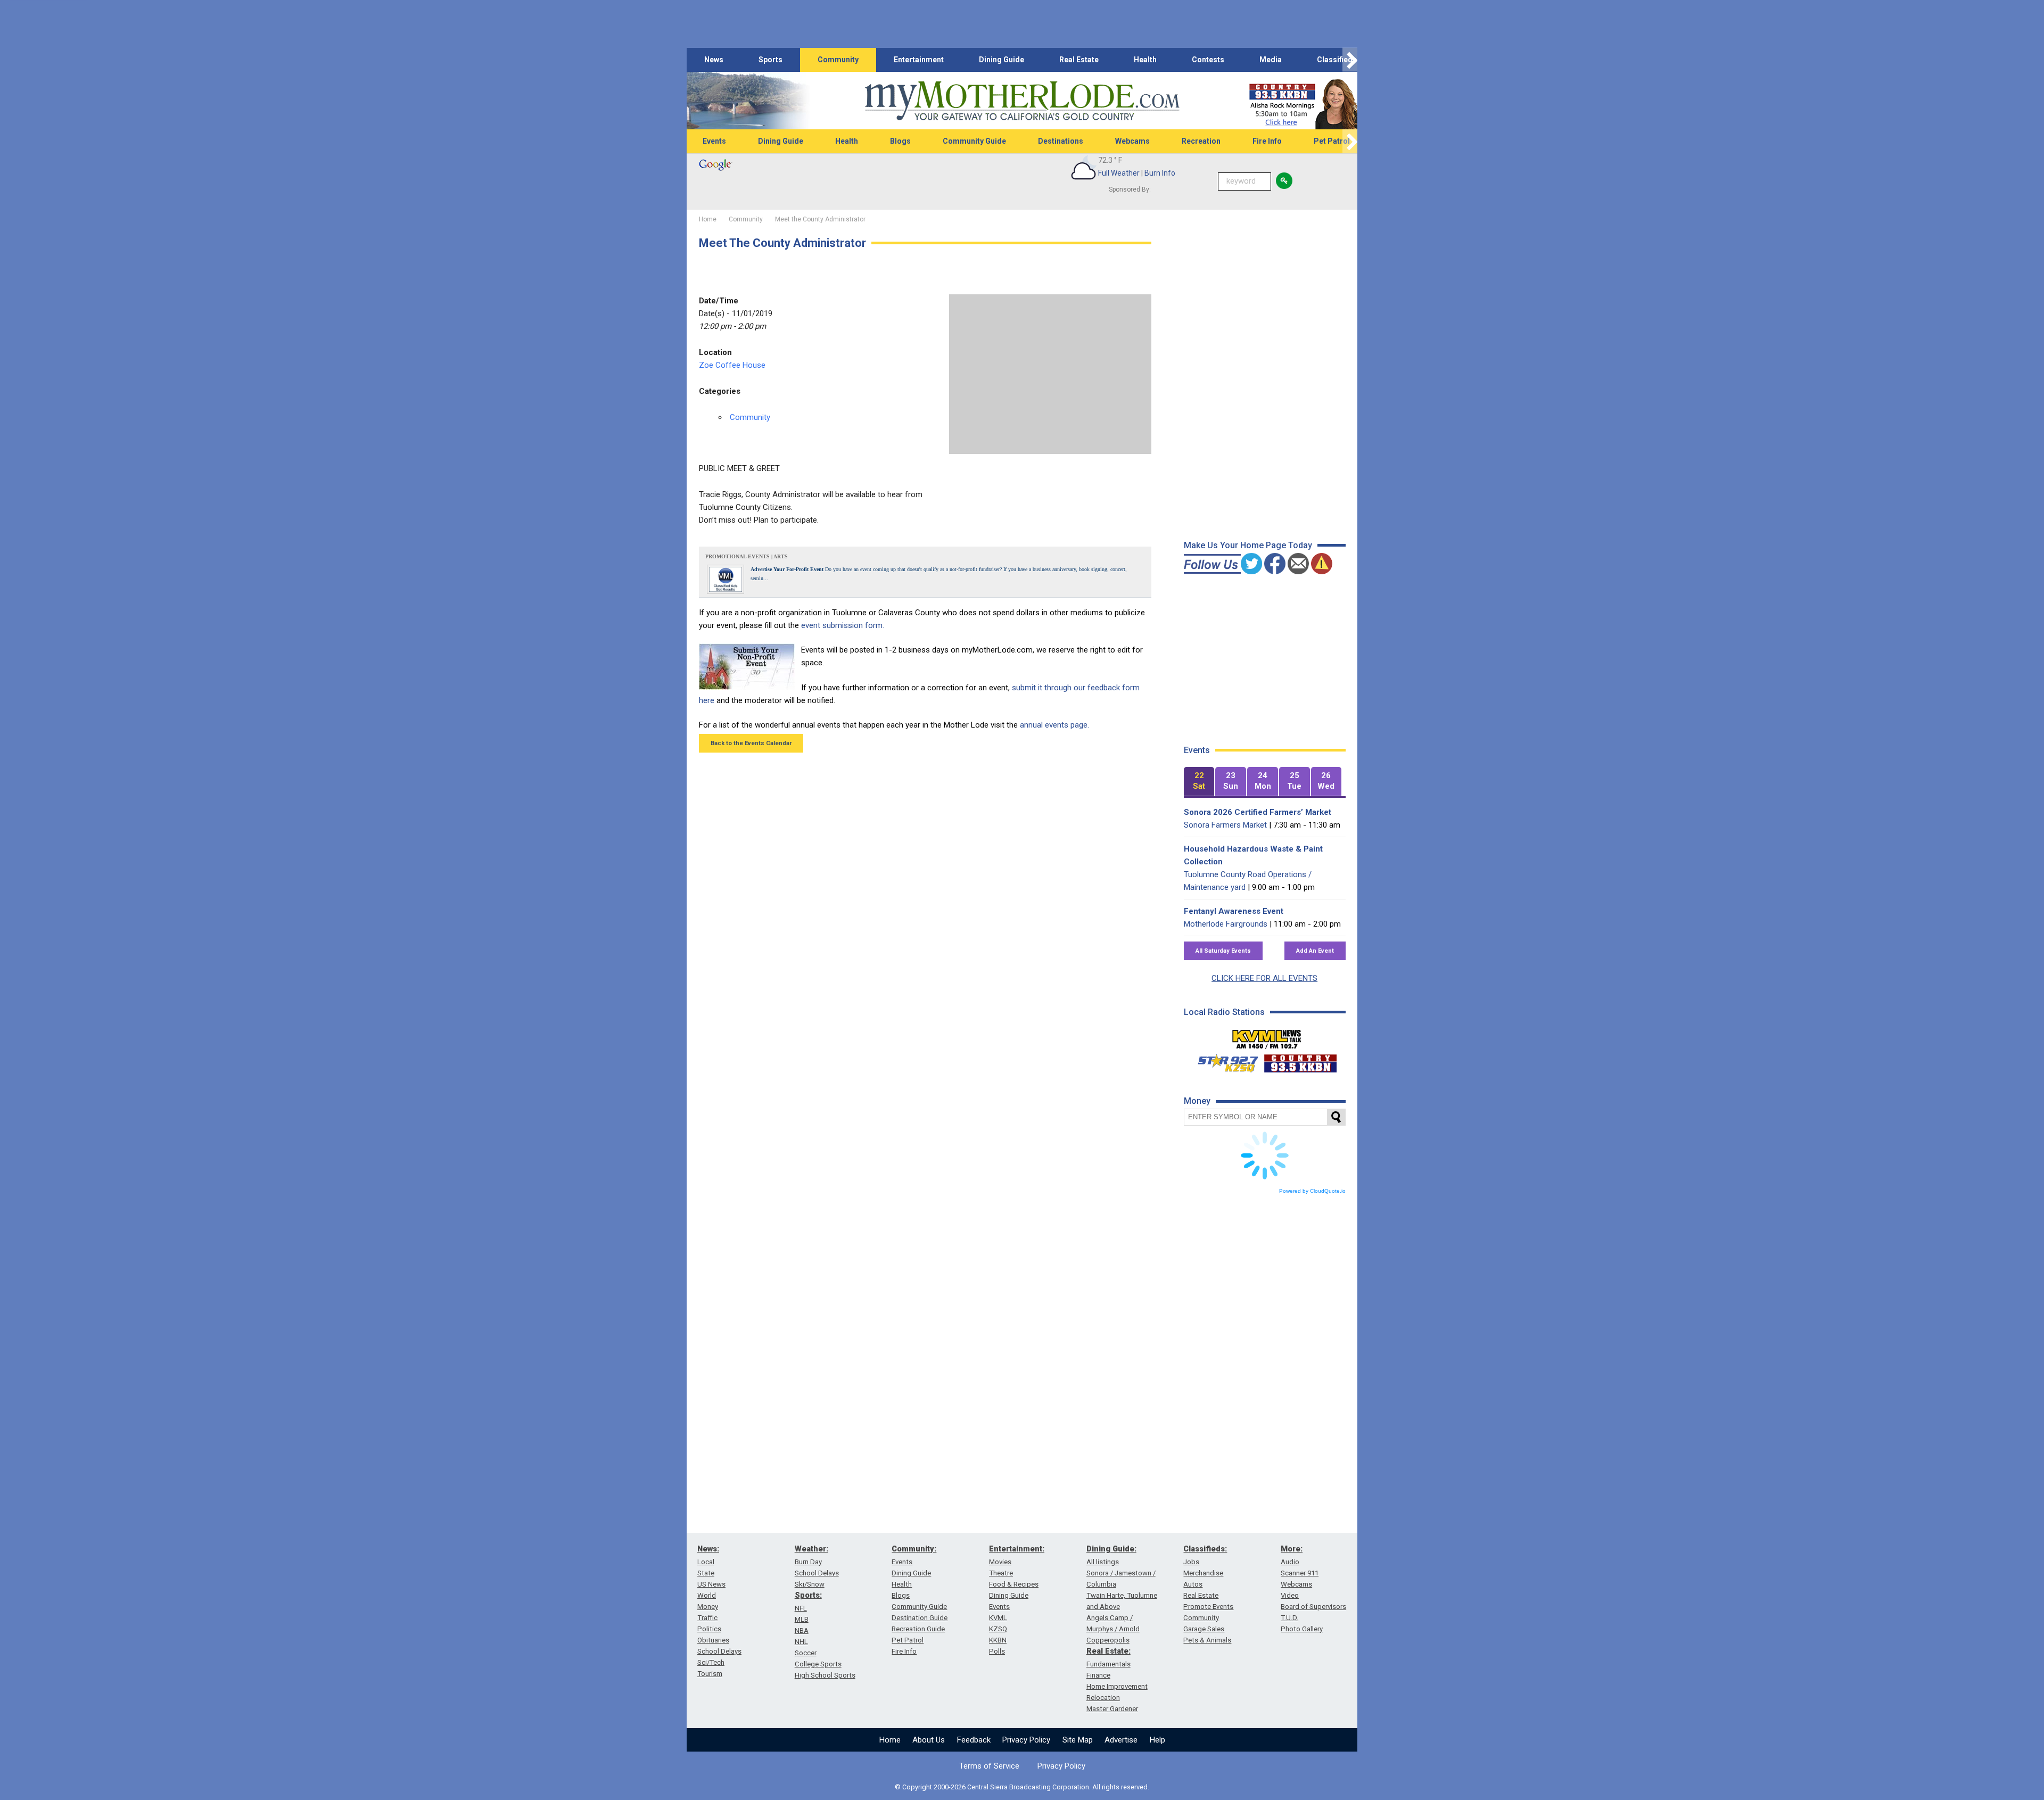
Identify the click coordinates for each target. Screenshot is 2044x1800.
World (707, 1595)
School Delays (719, 1651)
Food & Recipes (1014, 1584)
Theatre (1001, 1573)
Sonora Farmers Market (1225, 825)
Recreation (1201, 141)
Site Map (1078, 1740)
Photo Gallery (1302, 1629)
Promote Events (1208, 1607)
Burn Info (1160, 173)
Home (890, 1740)
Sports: (808, 1595)
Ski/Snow (810, 1584)
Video (1290, 1595)
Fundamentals (1108, 1664)
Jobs (1191, 1562)
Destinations (1061, 141)
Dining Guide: (1111, 1549)
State (706, 1573)
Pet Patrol (1332, 141)
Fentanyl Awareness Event (1234, 911)
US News (711, 1584)
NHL (801, 1642)
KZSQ (998, 1629)
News (714, 60)
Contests (1208, 60)
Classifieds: (1205, 1549)
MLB (802, 1619)
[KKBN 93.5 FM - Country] (1300, 1061)
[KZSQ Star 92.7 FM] (1223, 1061)
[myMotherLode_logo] (1022, 101)
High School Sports (825, 1675)
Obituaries (713, 1640)
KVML (998, 1618)
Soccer (806, 1653)
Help (1157, 1740)
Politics (709, 1629)
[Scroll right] (1350, 60)
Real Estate (1079, 60)
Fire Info (1267, 141)
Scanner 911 (1300, 1573)
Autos (1193, 1584)
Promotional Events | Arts (747, 556)
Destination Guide (920, 1618)
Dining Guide (1002, 60)
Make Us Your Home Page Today (1248, 545)
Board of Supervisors (1313, 1607)
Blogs (900, 141)
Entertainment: (1017, 1549)
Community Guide (974, 141)
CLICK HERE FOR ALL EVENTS (1264, 978)
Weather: (811, 1549)
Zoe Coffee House (732, 365)
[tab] (1199, 782)
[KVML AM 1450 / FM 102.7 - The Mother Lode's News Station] (1267, 1036)
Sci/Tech (711, 1662)
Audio (1290, 1562)
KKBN (998, 1640)
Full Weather (1119, 173)
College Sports (818, 1664)
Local (706, 1562)
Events (714, 141)
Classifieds (1337, 60)
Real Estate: (1108, 1651)
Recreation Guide (918, 1629)
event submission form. (843, 625)
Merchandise (1203, 1573)
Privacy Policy (1026, 1740)
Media (1271, 60)
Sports (770, 60)
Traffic (707, 1618)
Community (838, 60)
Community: (914, 1549)
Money (708, 1607)
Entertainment (919, 60)
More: (1292, 1549)
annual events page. (1054, 725)
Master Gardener (1112, 1709)
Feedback (974, 1740)
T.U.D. (1289, 1618)
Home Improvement (1117, 1686)
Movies (1000, 1562)
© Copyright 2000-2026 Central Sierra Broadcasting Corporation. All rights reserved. (1022, 1787)
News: (708, 1549)
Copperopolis (1108, 1640)
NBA (802, 1630)
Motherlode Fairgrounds (1226, 924)
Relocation (1103, 1698)
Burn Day (808, 1562)
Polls (997, 1651)
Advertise (1121, 1740)
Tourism (710, 1674)
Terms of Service (989, 1766)
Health (1145, 60)
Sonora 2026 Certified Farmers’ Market (1258, 812)
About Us (929, 1740)
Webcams (1132, 141)
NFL (801, 1608)
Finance (1098, 1675)
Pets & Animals (1207, 1640)
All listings (1103, 1562)
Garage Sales (1204, 1629)
